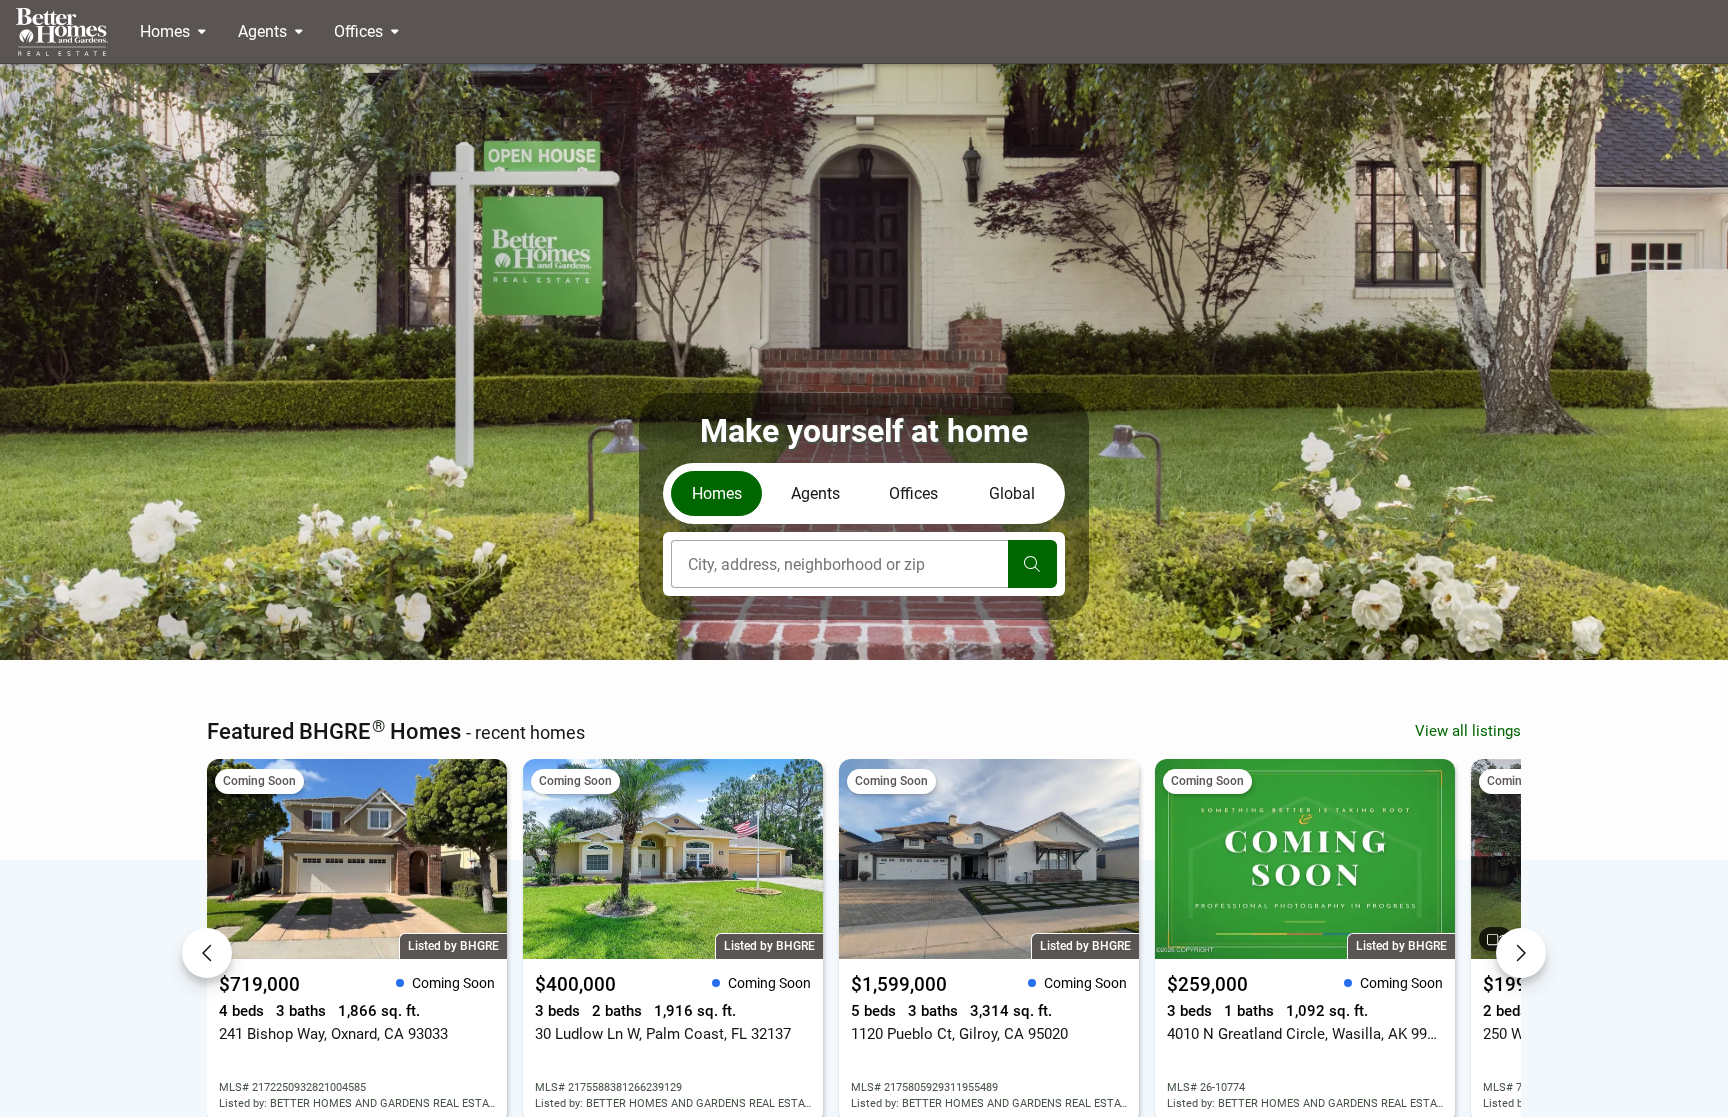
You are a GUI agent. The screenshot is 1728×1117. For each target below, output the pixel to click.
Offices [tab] (913, 493)
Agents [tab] (815, 493)
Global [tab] (1012, 493)
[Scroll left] (207, 953)
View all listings (1468, 731)
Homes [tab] (717, 493)
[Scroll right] (1521, 953)
